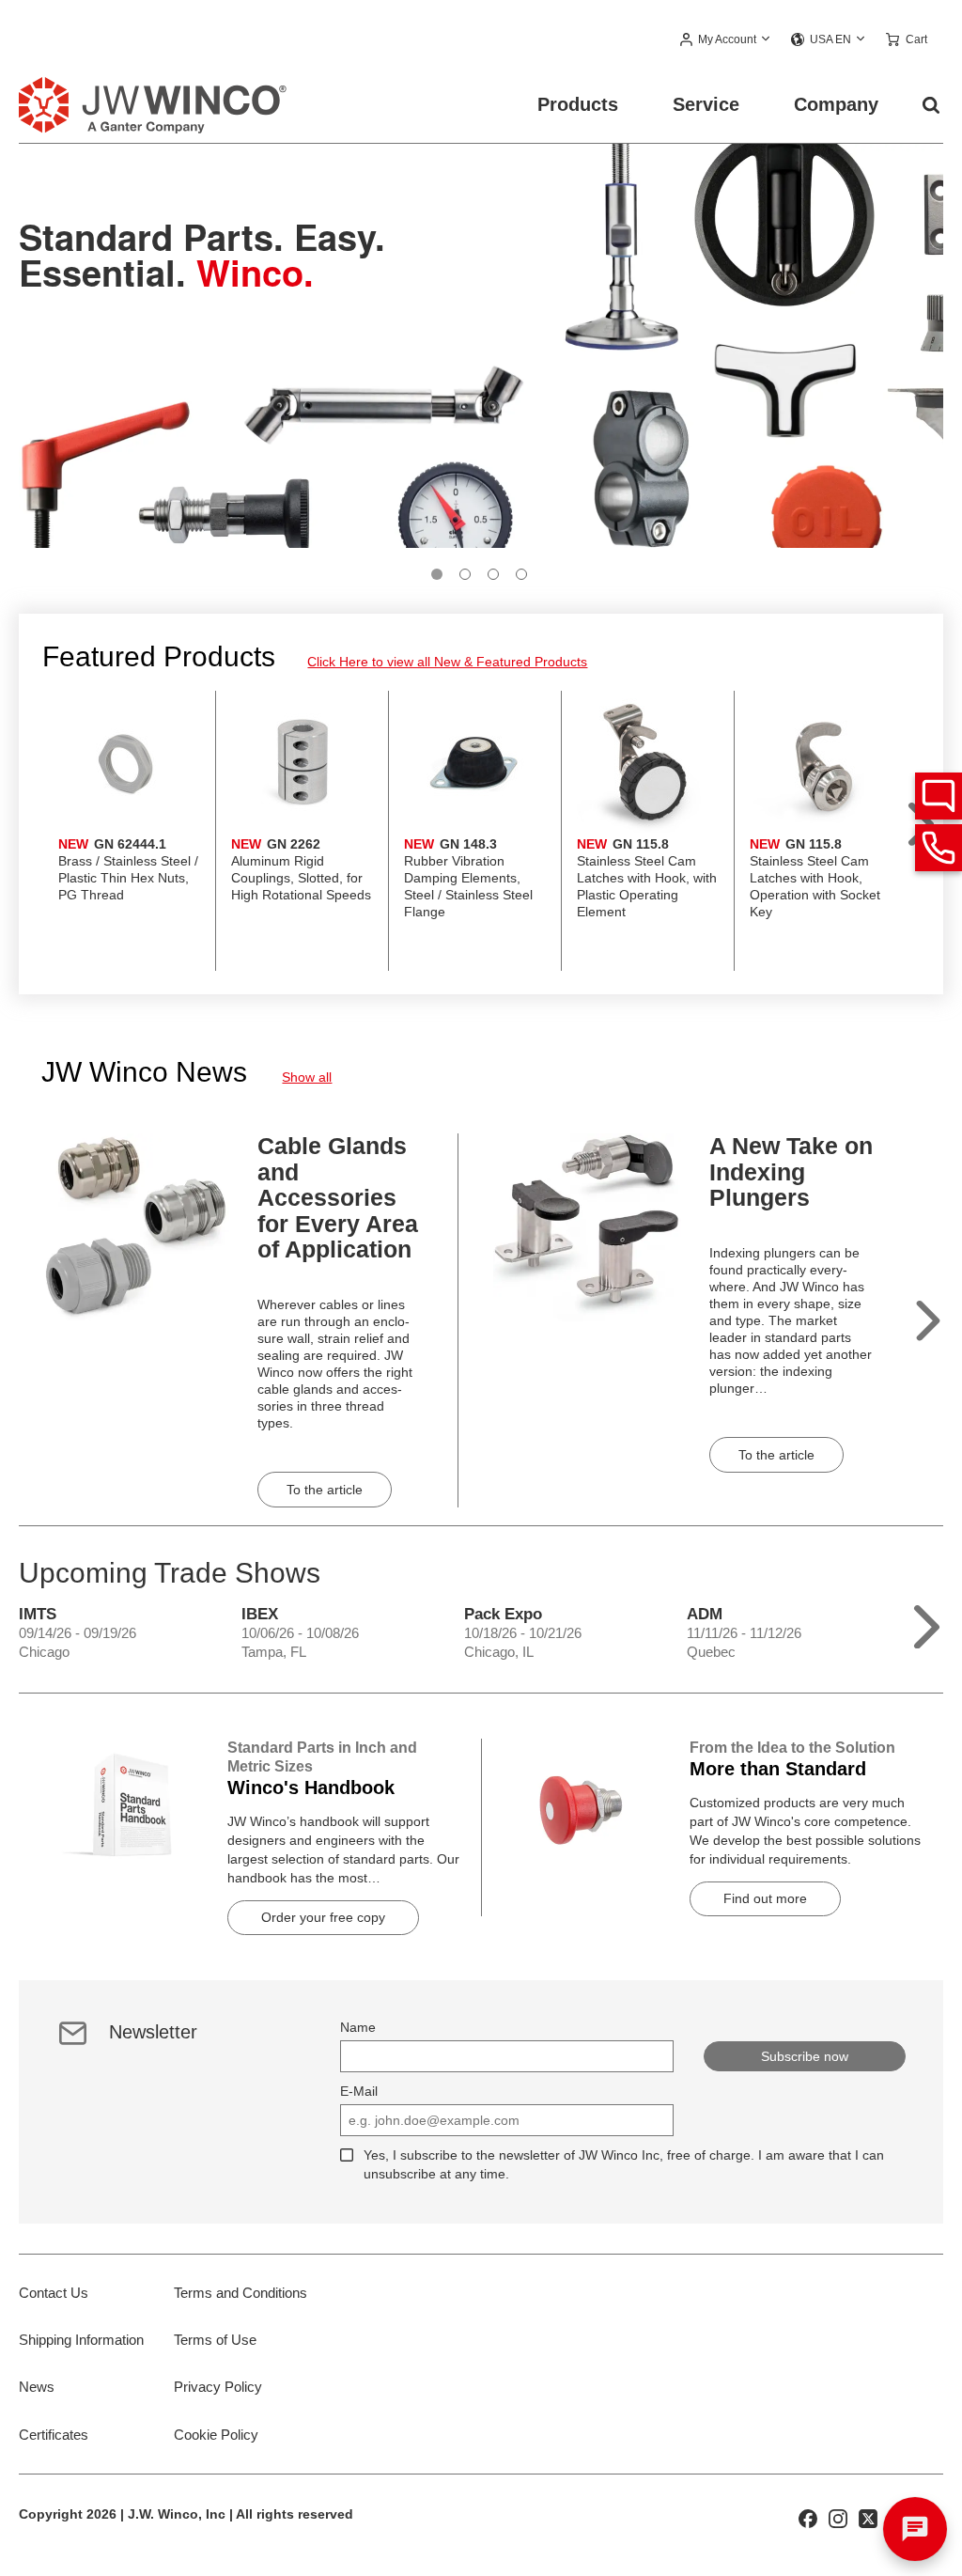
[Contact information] (939, 848)
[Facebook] (808, 2517)
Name (358, 2027)
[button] (726, 40)
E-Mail (359, 2091)
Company (836, 104)
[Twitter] (868, 2517)
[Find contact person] (939, 796)
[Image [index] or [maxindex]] (437, 574)
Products (578, 104)
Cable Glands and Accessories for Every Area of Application (338, 1197)
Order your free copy (323, 1917)
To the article (325, 1490)
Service (706, 104)
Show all (307, 1077)
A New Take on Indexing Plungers (791, 1171)
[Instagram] (838, 2517)
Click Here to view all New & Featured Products (447, 662)
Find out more (765, 1898)
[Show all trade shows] (927, 1623)
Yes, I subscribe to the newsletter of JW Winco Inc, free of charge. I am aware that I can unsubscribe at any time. (624, 2164)
